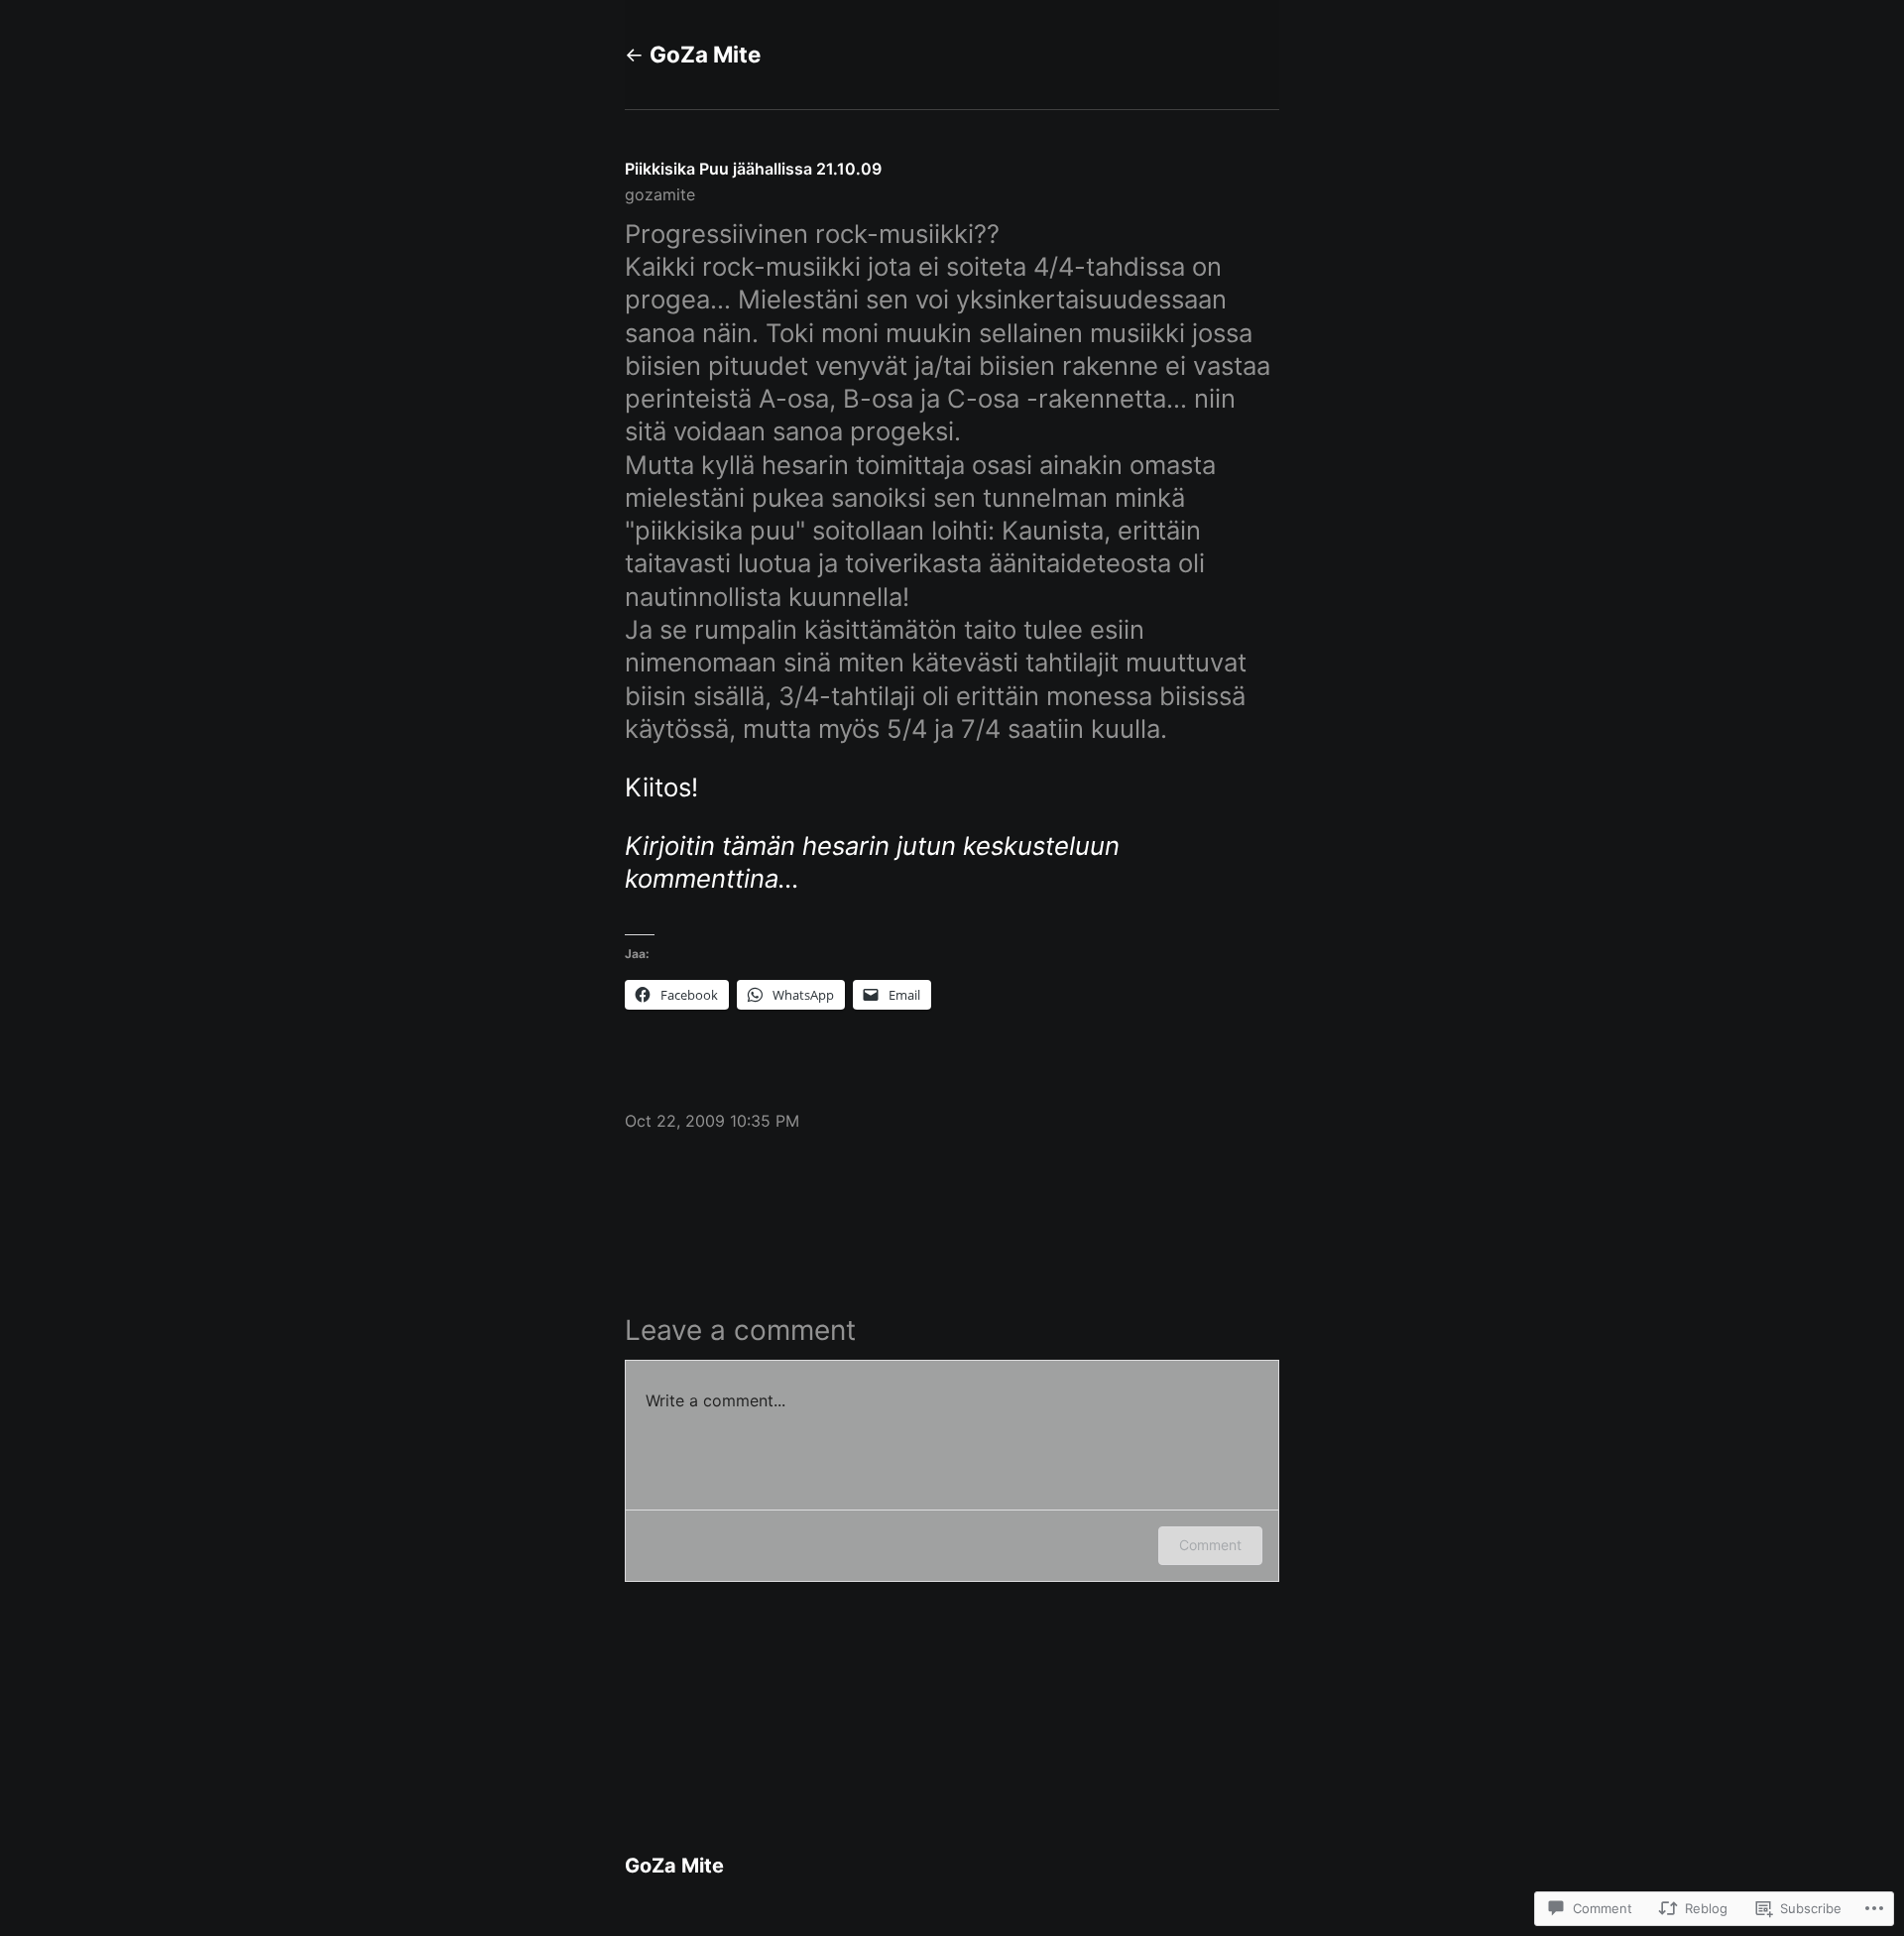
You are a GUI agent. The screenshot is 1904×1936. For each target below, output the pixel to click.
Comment (1210, 1545)
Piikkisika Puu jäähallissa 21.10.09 (753, 169)
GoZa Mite (705, 54)
